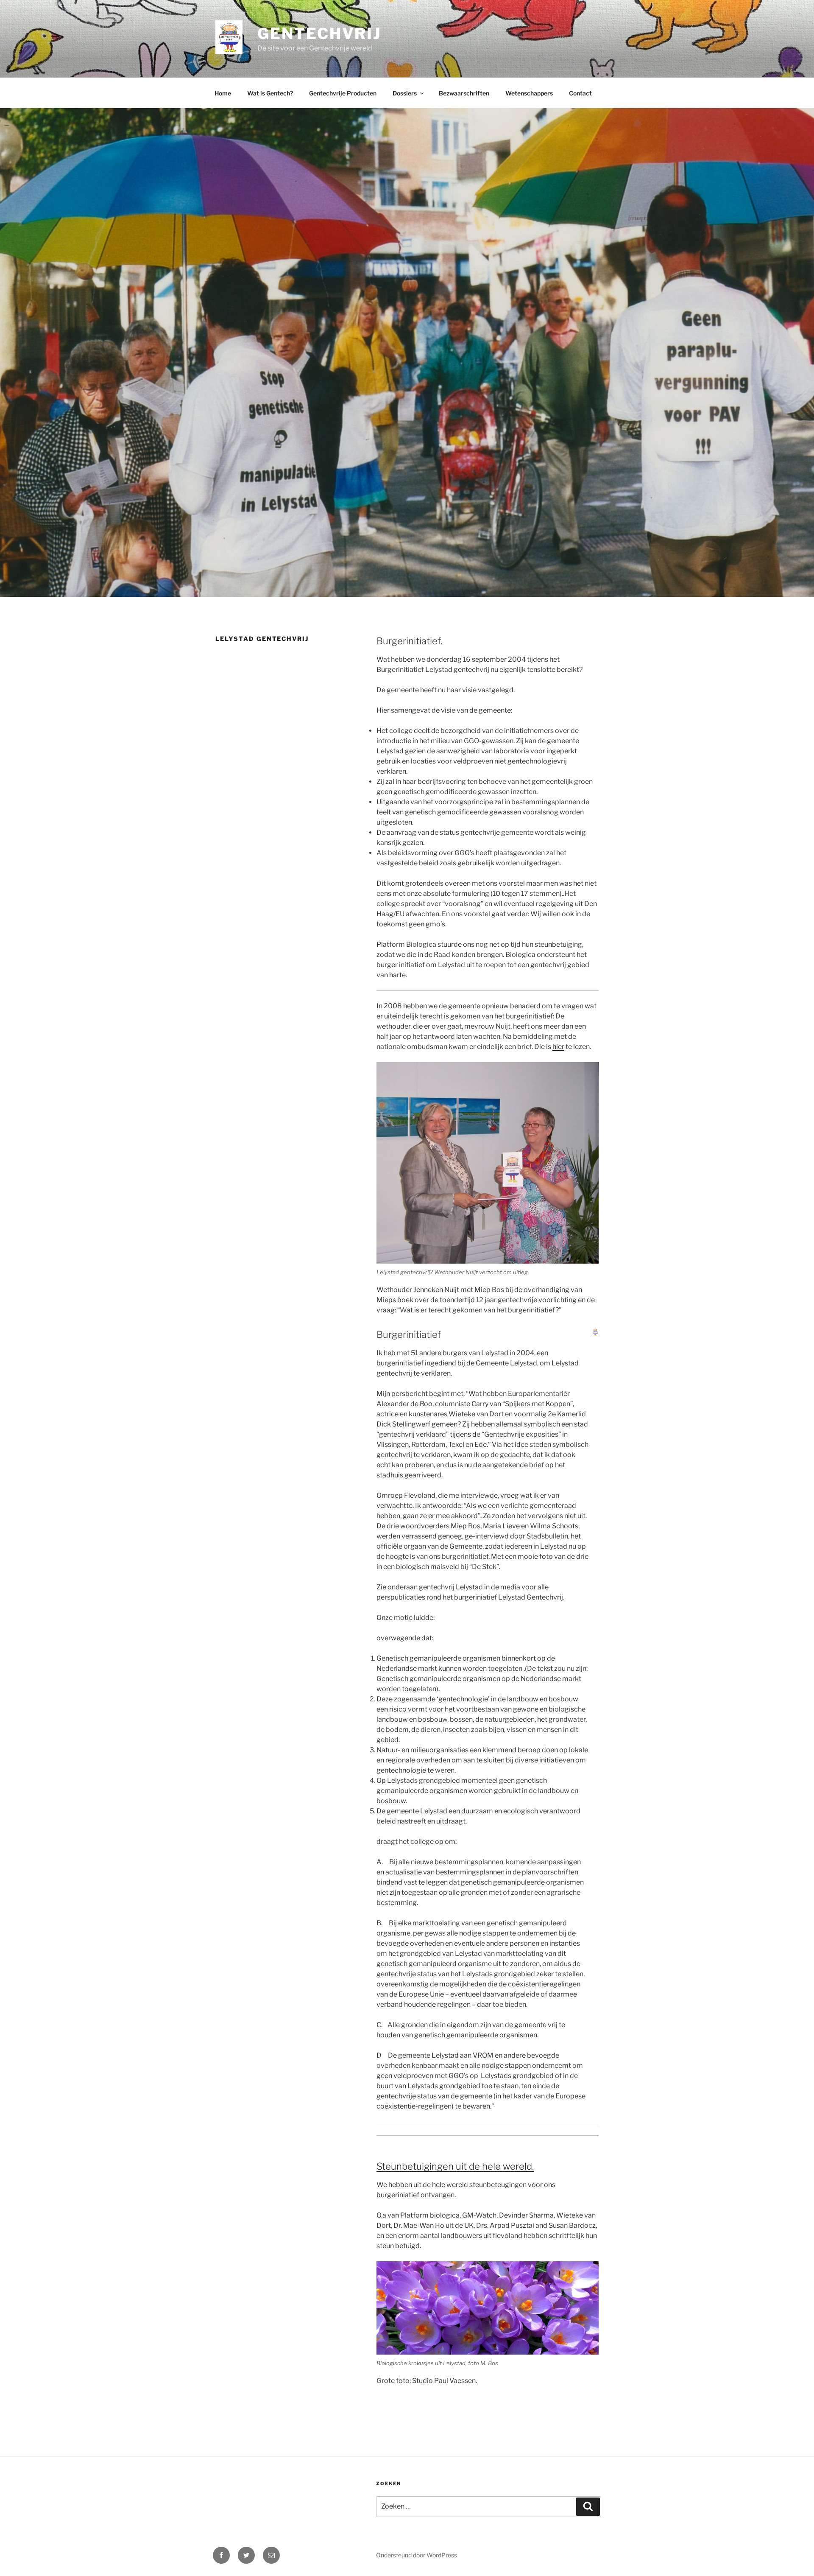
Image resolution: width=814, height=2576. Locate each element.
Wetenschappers (529, 93)
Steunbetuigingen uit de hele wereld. (455, 2166)
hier (558, 1047)
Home (223, 93)
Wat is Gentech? (270, 93)
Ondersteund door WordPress (417, 2555)
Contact (580, 93)
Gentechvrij (319, 34)
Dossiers (405, 93)
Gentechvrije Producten (343, 93)
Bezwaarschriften (464, 93)
